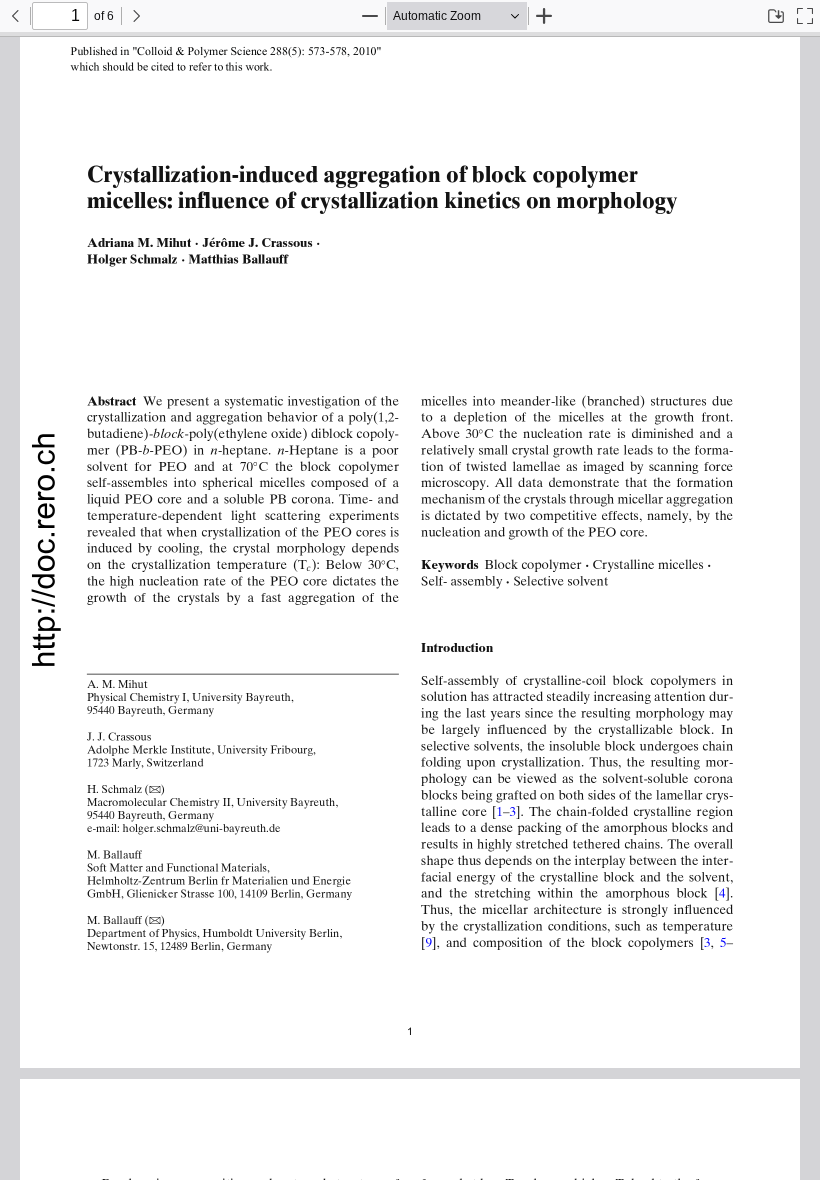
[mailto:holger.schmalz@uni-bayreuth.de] (206, 828)
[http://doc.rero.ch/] (44, 551)
